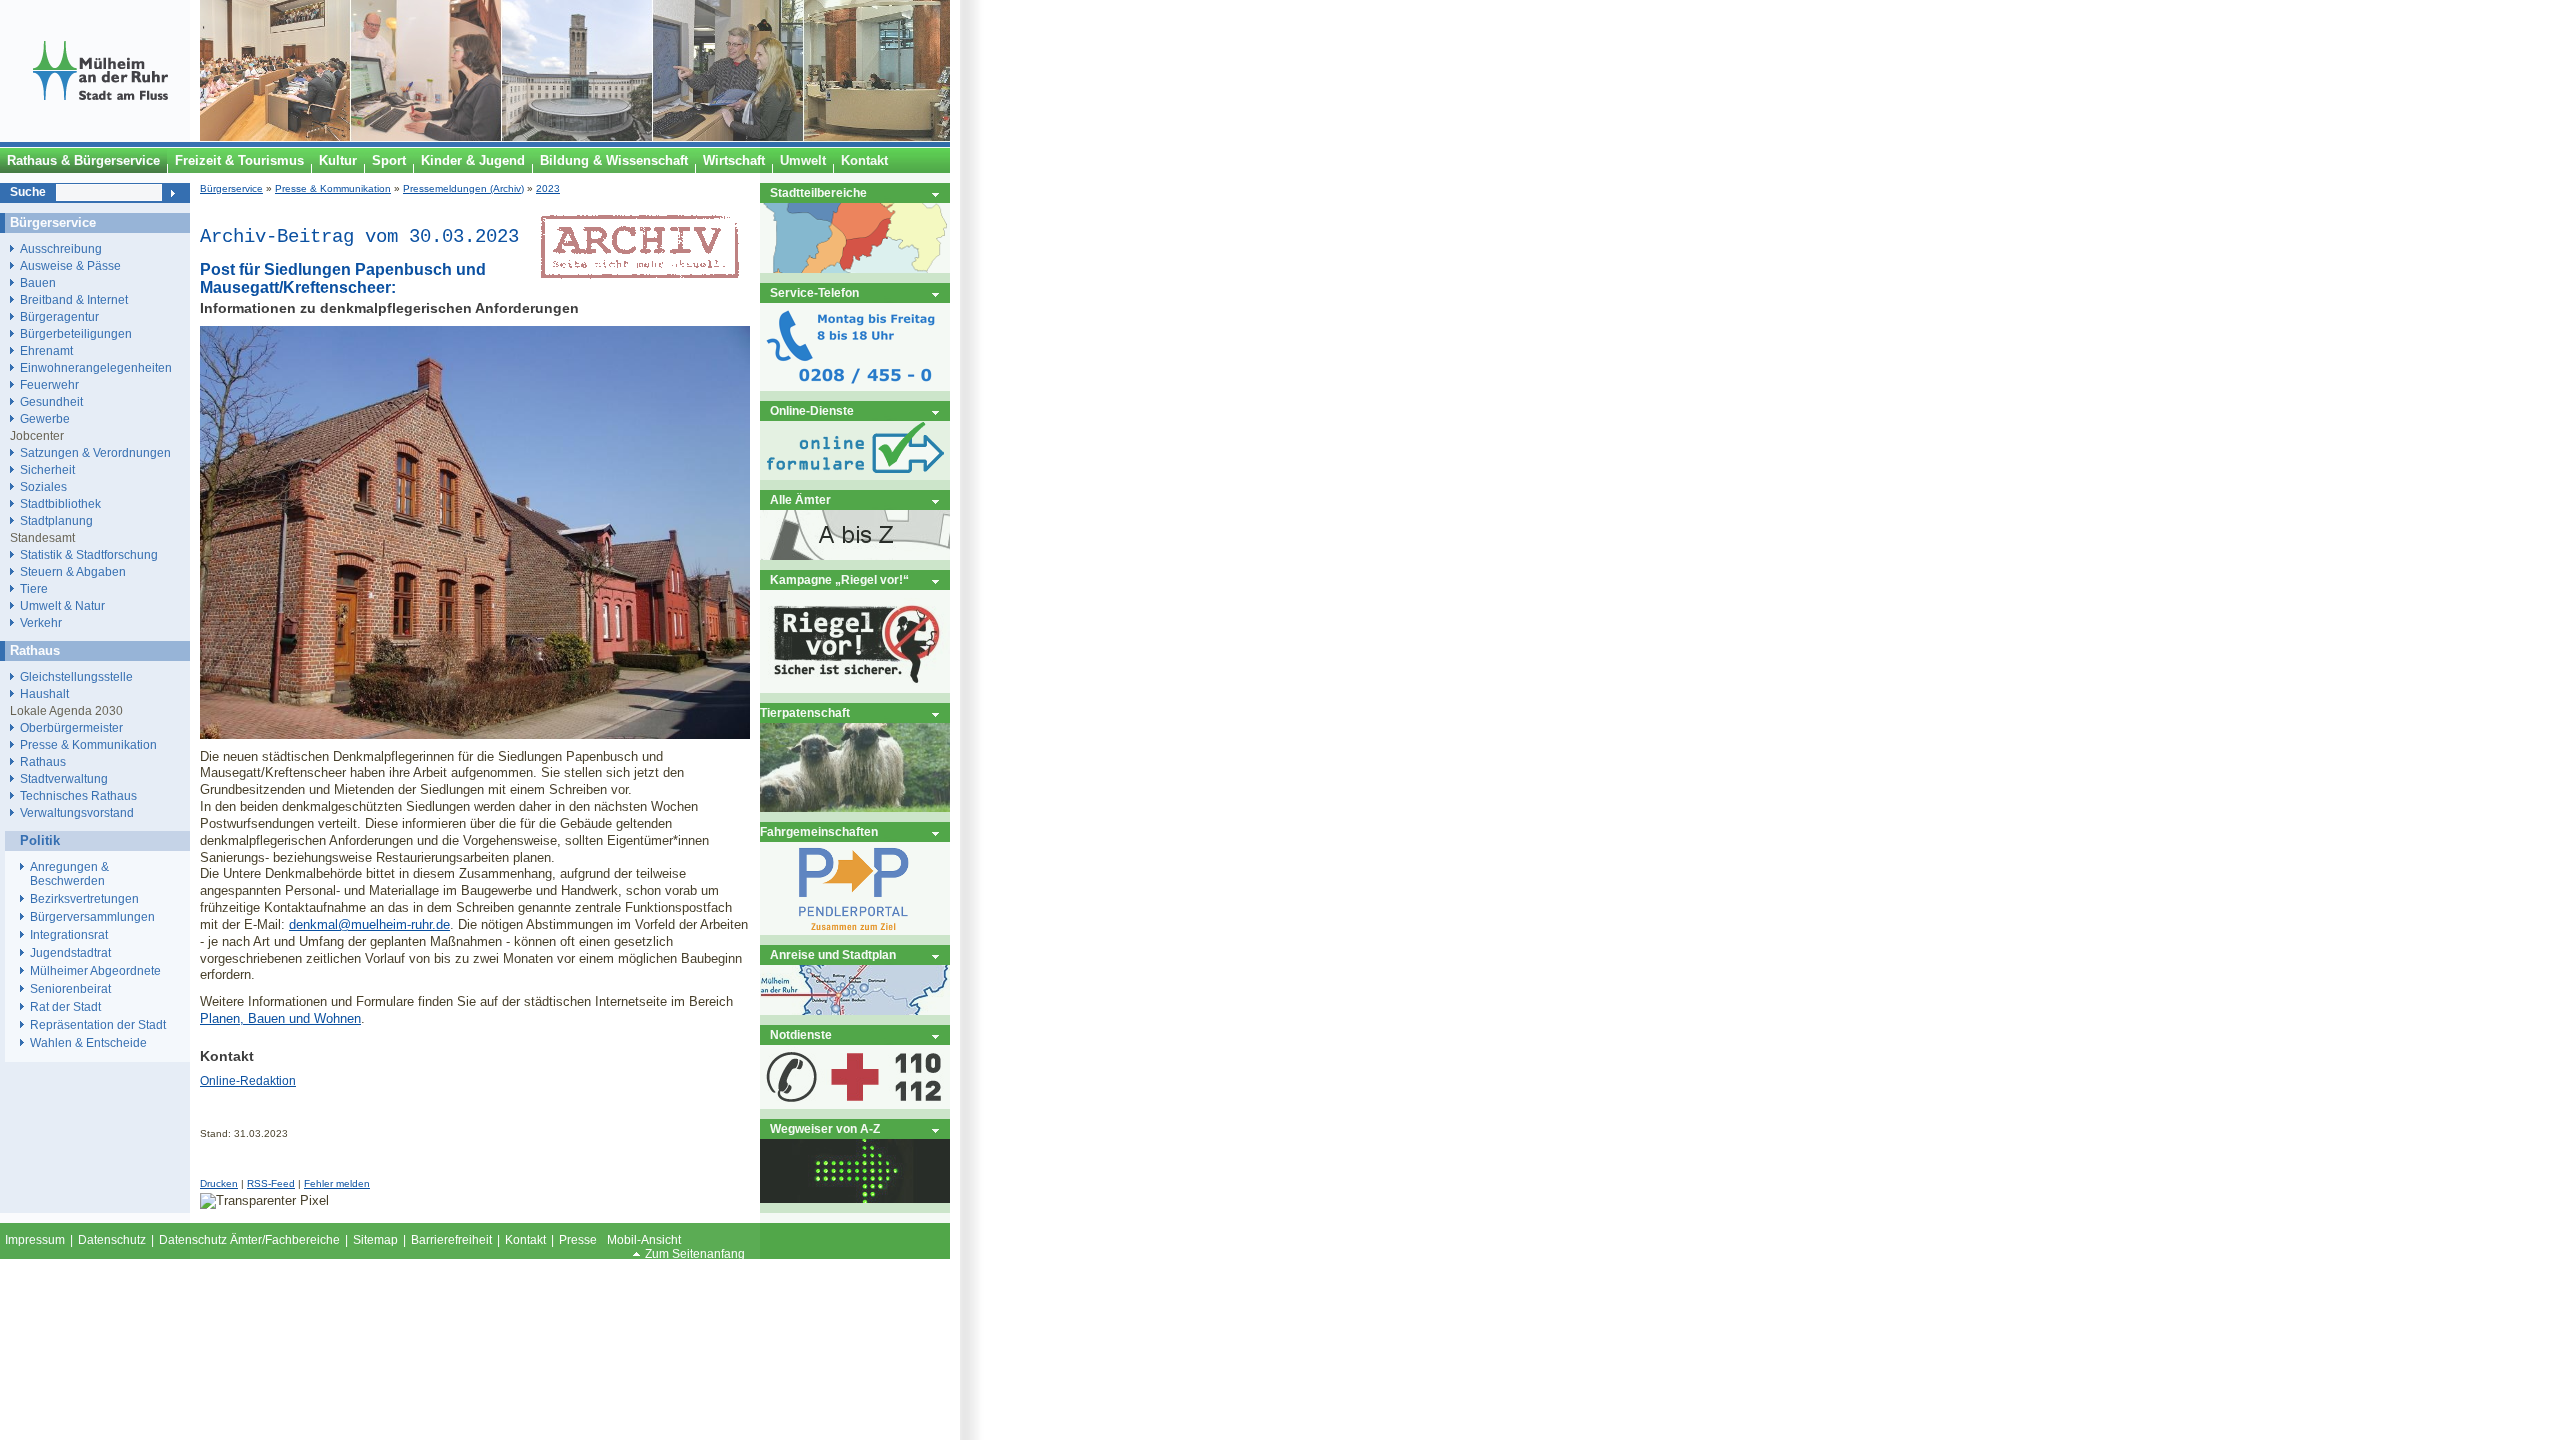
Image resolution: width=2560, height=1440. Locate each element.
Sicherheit (47, 469)
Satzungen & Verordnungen (95, 452)
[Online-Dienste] (855, 475)
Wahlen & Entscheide (88, 1043)
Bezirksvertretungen (84, 899)
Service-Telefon (814, 292)
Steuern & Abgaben (73, 571)
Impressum (35, 1240)
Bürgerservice (231, 188)
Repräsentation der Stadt (98, 1025)
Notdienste (801, 1034)
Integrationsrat (69, 935)
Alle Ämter (800, 499)
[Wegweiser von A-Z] (855, 1198)
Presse (578, 1240)
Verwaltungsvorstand (77, 812)
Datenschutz (112, 1240)
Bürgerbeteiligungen (76, 333)
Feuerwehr (49, 384)
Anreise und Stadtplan (833, 954)
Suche (28, 192)
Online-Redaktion (248, 1081)
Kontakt (525, 1240)
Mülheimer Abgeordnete (95, 971)
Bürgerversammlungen (92, 917)
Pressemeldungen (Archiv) (463, 188)
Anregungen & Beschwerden (69, 874)
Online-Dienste (812, 410)
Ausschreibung (61, 248)
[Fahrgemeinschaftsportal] (855, 930)
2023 (548, 188)
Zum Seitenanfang (695, 1254)
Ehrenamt (46, 350)
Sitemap (375, 1240)
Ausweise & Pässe (70, 265)
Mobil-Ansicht (644, 1240)
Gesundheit (51, 401)
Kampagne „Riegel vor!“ (839, 579)
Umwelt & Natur (62, 605)
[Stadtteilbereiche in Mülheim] (855, 268)
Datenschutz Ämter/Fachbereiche (249, 1240)
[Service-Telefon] (855, 386)
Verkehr (41, 622)
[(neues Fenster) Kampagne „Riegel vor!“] (855, 688)
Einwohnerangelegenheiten (96, 367)
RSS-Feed (271, 1183)
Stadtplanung (56, 520)
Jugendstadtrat (70, 953)
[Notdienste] (855, 1104)
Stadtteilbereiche (818, 192)
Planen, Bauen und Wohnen (280, 1018)
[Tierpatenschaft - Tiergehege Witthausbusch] (855, 807)
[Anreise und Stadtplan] (855, 1010)
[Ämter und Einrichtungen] (855, 555)
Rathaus (43, 761)
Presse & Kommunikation (333, 188)
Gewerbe (45, 418)
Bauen (38, 282)
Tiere (34, 588)
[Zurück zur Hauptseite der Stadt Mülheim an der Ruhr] (100, 137)
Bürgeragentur (59, 316)
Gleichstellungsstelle (76, 676)
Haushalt (44, 693)
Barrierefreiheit (451, 1240)
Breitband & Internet (74, 299)
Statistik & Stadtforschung (89, 554)
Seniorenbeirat (70, 989)
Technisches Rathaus (78, 795)
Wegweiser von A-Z (825, 1128)
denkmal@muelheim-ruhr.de (369, 924)
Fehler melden (337, 1183)
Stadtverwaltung (64, 778)
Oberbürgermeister (71, 727)
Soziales (43, 486)
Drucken (219, 1183)
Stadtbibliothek (60, 503)
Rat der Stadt (65, 1007)
